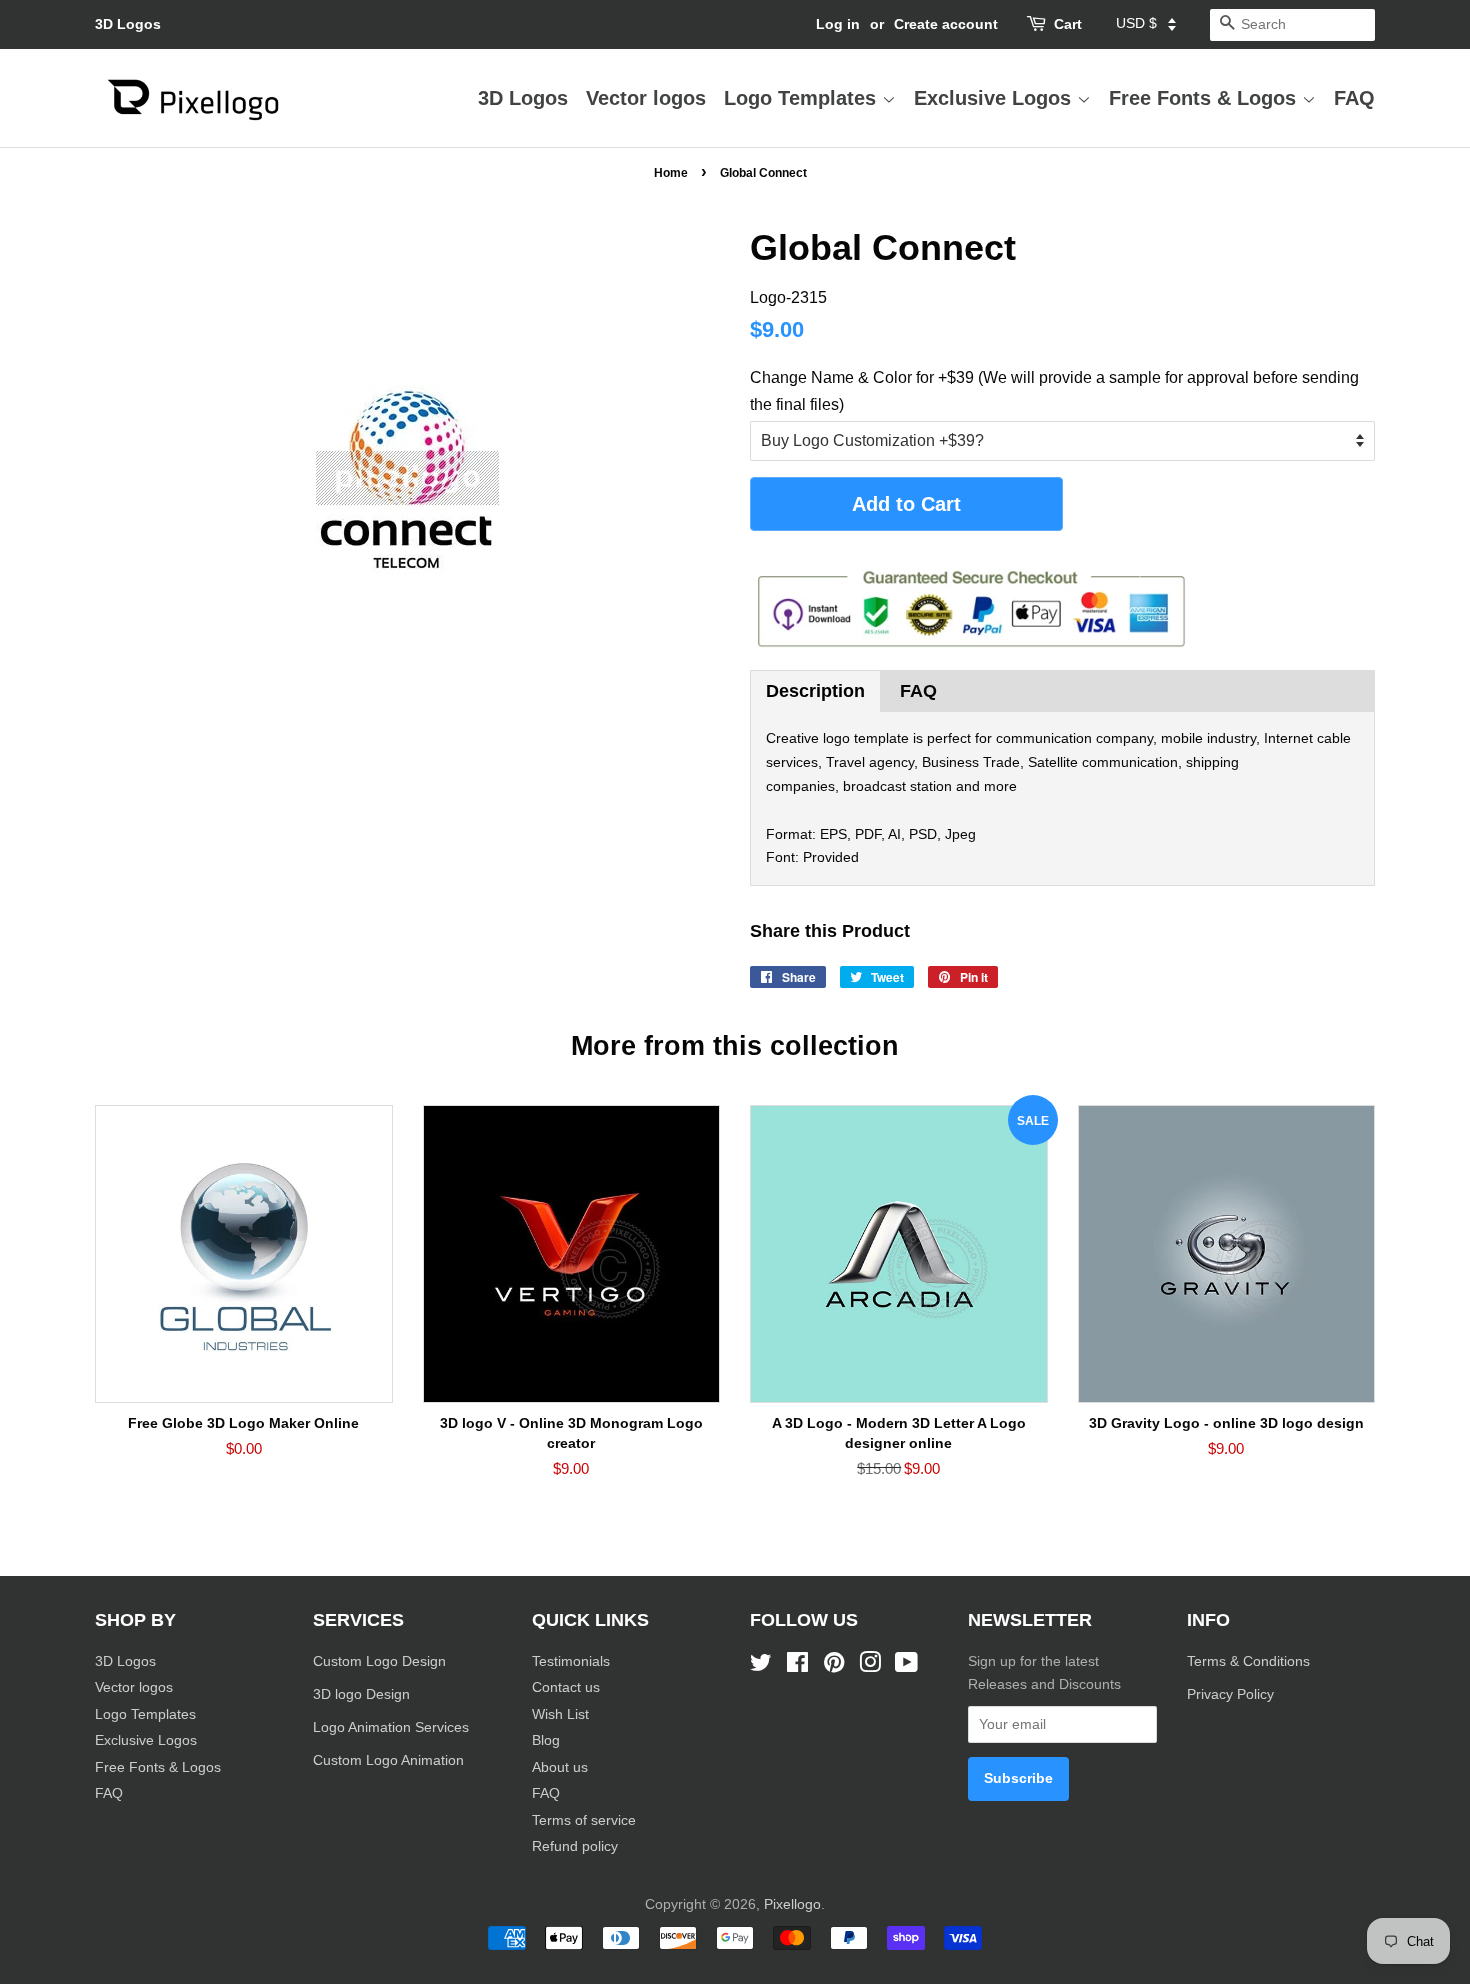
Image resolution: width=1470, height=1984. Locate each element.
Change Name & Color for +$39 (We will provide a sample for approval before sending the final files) (1054, 391)
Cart (1068, 24)
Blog (546, 1740)
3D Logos (128, 24)
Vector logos (646, 98)
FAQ (1354, 98)
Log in (838, 24)
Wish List (560, 1714)
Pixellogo (792, 1904)
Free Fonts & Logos (1205, 98)
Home (671, 173)
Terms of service (584, 1820)
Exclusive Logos (995, 98)
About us (560, 1767)
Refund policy (575, 1846)
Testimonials (571, 1661)
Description (815, 691)
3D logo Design (361, 1694)
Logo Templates (803, 98)
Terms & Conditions (1248, 1661)
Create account (946, 24)
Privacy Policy (1232, 1694)
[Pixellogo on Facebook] (797, 1666)
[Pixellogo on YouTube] (906, 1666)
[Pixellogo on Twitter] (761, 1666)
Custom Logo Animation (388, 1760)
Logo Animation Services (391, 1727)
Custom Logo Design (379, 1661)
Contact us (566, 1687)
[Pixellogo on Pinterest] (834, 1666)
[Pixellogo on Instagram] (870, 1666)
